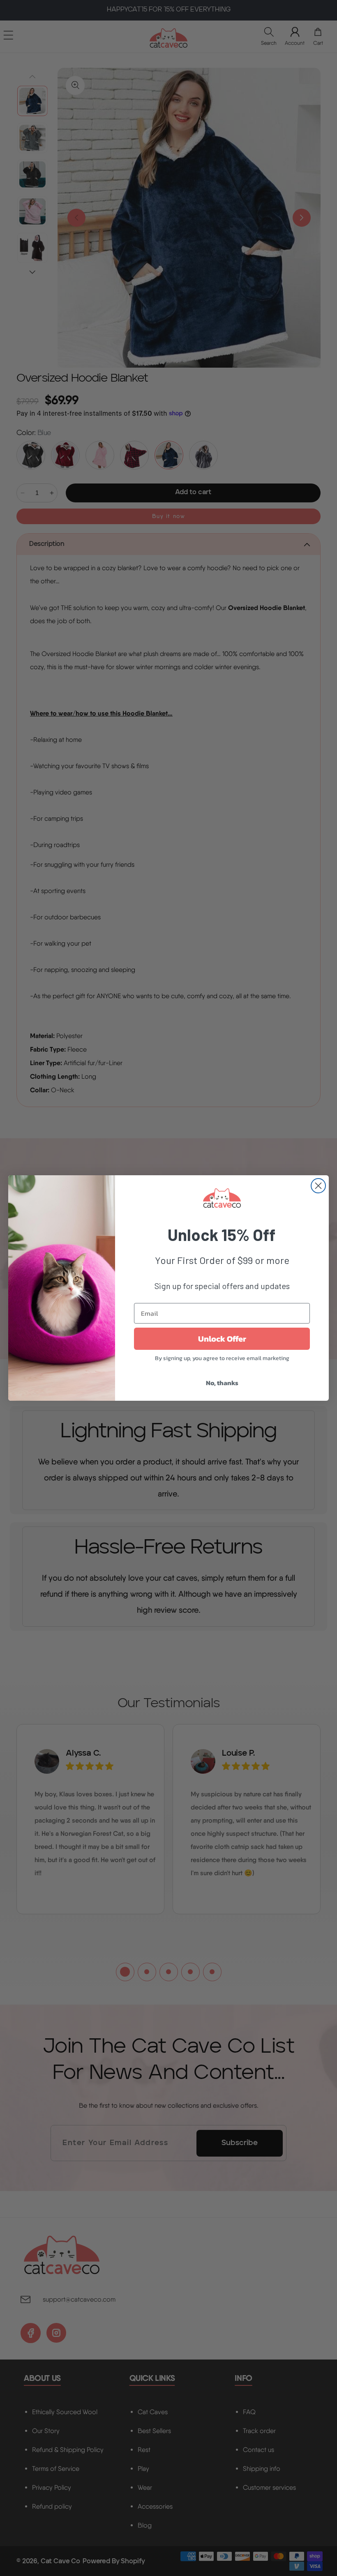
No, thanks (222, 1383)
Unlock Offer (222, 1339)
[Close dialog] (318, 1186)
